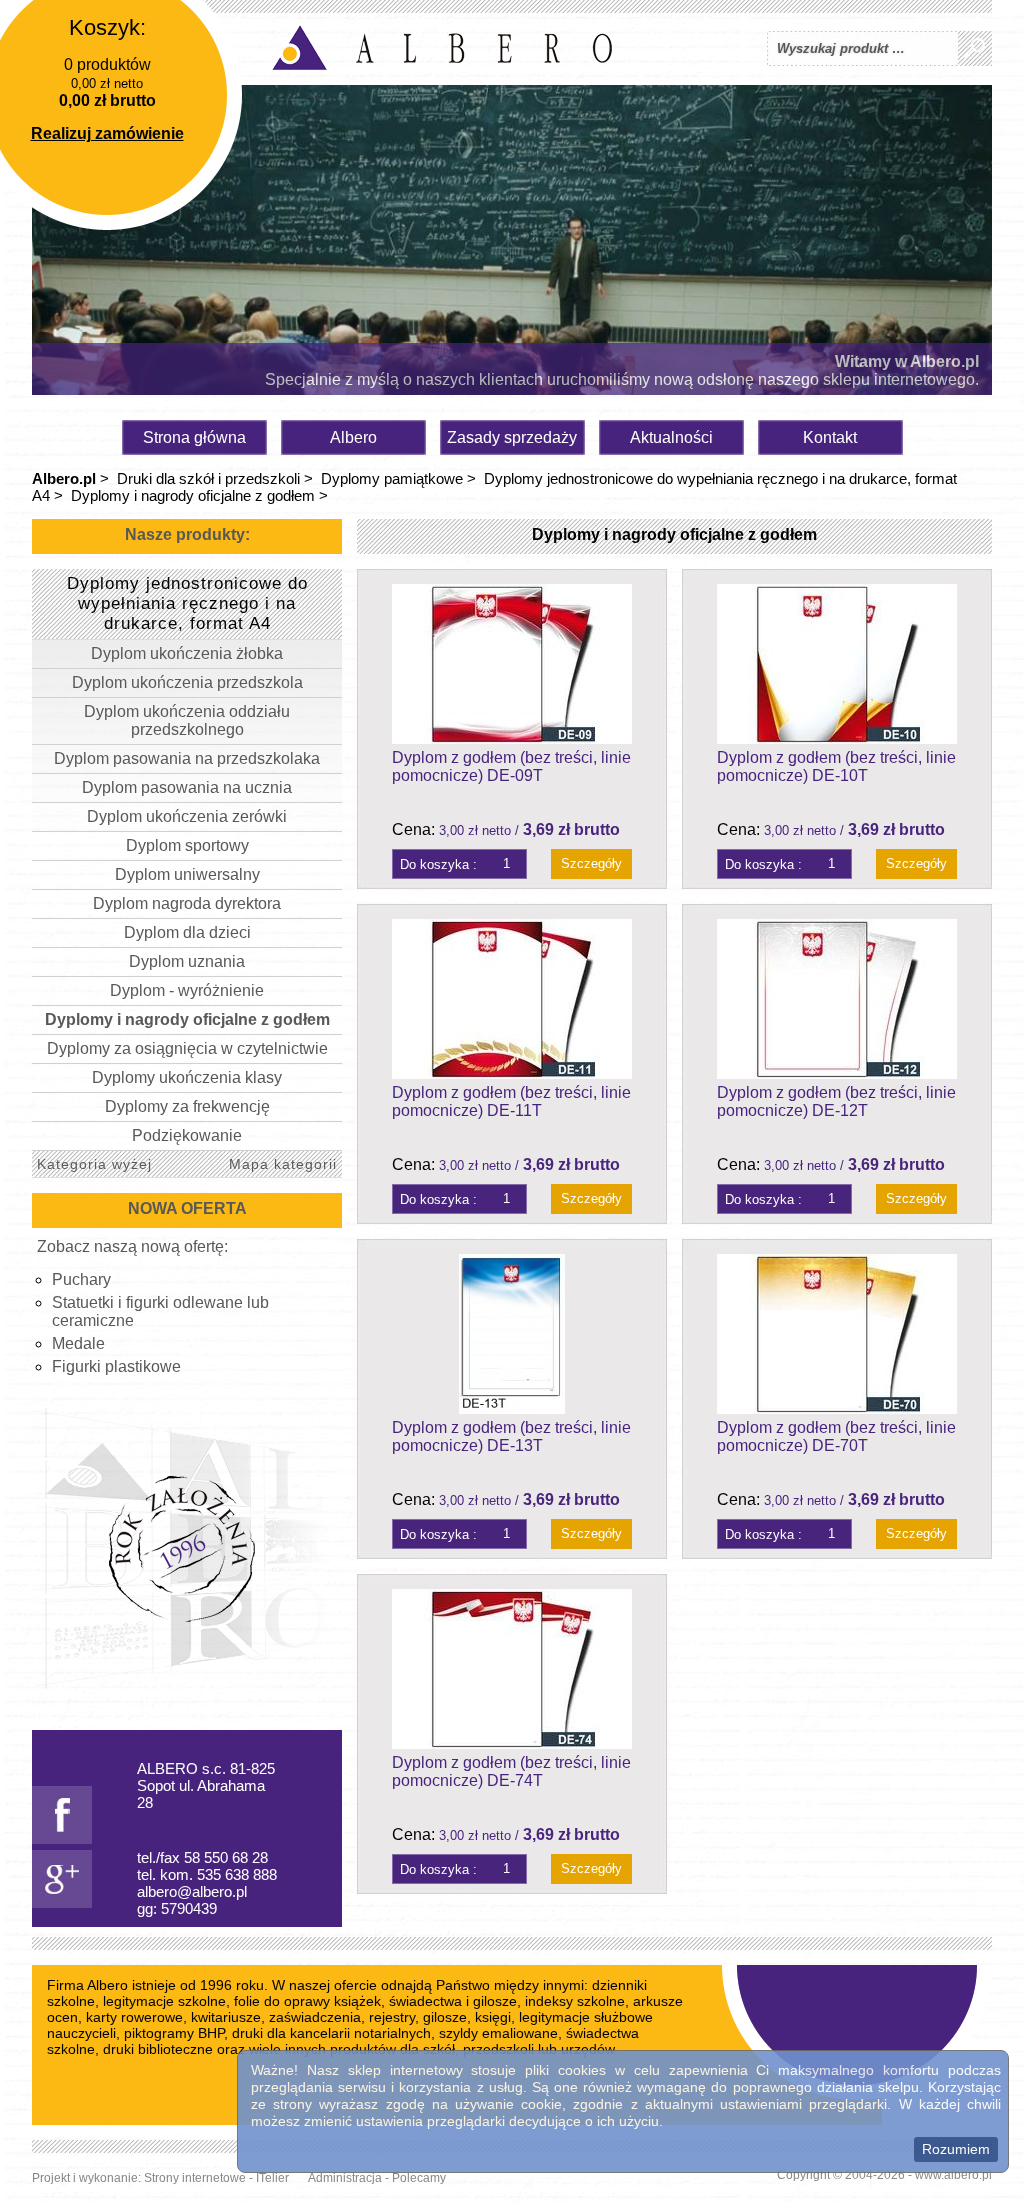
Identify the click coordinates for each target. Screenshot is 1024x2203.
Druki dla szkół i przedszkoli (208, 478)
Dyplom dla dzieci (187, 932)
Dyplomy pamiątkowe (392, 478)
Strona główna (194, 437)
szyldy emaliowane (498, 2033)
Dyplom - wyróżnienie (187, 990)
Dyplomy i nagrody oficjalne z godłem (193, 495)
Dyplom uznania (187, 961)
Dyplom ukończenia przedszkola (187, 682)
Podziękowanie (187, 1135)
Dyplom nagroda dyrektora (187, 903)
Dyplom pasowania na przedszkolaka (187, 758)
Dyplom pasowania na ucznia (187, 787)
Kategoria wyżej (94, 1164)
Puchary (81, 1279)
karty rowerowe (134, 2017)
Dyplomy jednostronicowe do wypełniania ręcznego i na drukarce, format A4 (187, 603)
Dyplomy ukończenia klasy (187, 1077)
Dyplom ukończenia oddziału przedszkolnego (187, 720)
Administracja (345, 2178)
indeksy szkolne (575, 2001)
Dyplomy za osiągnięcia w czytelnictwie (187, 1048)
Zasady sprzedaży (512, 437)
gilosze (445, 2017)
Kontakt (830, 437)
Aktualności (671, 437)
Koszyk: (107, 27)
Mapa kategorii (283, 1164)
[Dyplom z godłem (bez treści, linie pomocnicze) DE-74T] (512, 1669)
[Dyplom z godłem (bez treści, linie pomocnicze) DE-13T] (512, 1334)
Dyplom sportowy (187, 845)
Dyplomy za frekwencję (187, 1106)
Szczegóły (591, 863)
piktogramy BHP (174, 2033)
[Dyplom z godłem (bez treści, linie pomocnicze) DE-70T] (837, 1334)
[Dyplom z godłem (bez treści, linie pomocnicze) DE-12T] (837, 999)
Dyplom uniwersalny (187, 874)
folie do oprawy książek (307, 2001)
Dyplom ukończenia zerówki (187, 816)
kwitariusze (226, 2017)
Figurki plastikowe (116, 1366)
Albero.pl (64, 478)
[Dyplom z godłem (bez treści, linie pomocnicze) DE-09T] (512, 664)
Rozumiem (956, 2149)
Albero (353, 437)
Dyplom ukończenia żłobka (187, 653)
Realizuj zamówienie (107, 133)
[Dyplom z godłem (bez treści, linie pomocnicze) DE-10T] (837, 664)
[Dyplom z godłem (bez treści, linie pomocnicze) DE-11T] (512, 999)
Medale (78, 1343)
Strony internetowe (195, 2178)
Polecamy (419, 2178)
